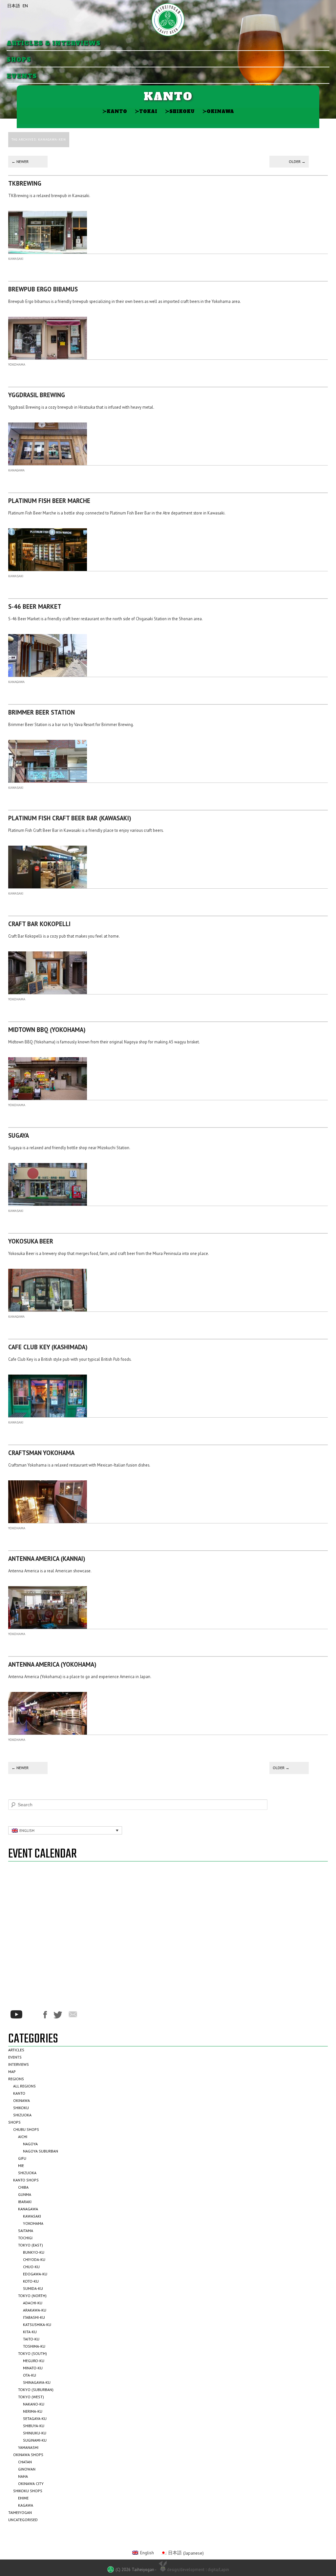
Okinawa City (31, 2484)
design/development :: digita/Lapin (198, 2569)
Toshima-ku (34, 2346)
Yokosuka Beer (31, 1241)
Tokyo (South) (32, 2353)
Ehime (23, 2498)
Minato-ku (33, 2368)
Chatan (25, 2462)
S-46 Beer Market (35, 606)
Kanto (115, 111)
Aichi (23, 2137)
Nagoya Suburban (41, 2151)
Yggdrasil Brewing (37, 395)
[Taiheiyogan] (168, 20)
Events (22, 76)
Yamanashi (28, 2447)
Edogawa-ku (35, 2274)
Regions (16, 2079)
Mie (21, 2166)
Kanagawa (16, 470)
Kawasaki (16, 259)
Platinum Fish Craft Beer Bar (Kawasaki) (70, 818)
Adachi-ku (33, 2303)
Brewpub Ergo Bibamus (43, 289)
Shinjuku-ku (35, 2433)
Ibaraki (25, 2202)
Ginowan (27, 2469)
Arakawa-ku (35, 2310)
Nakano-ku (34, 2404)
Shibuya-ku (34, 2426)
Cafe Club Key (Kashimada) (48, 1347)
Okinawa (218, 111)
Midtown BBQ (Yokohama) (47, 1030)
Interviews (19, 2064)
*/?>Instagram (33, 2015)
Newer (20, 161)
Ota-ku (30, 2375)
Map (12, 2072)
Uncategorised (23, 2520)
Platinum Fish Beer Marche (49, 501)
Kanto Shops (26, 2180)
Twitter (58, 2015)
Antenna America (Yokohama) (52, 1664)
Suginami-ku (35, 2440)
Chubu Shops (26, 2129)
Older (297, 161)
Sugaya (19, 1135)
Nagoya (30, 2144)
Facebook (45, 2015)
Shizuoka (22, 2115)
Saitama (26, 2231)
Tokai (146, 111)
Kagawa (26, 2505)
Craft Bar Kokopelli (39, 924)
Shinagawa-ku (37, 2382)
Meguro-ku (34, 2361)
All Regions (24, 2086)
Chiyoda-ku (34, 2259)
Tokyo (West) (31, 2397)
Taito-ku (31, 2339)
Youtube (16, 2014)
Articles (16, 2050)
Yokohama (17, 365)
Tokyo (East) (31, 2245)
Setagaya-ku (35, 2418)
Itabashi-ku (34, 2317)
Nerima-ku (33, 2411)
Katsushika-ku (37, 2325)
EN (25, 6)
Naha (23, 2476)
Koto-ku (31, 2281)
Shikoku (180, 111)
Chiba (23, 2187)
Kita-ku (30, 2332)
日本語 (14, 6)
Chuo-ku (31, 2267)
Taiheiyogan (20, 2512)
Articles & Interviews (54, 44)
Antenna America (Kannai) (47, 1559)
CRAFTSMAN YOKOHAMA (41, 1453)
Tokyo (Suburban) (36, 2390)
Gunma (25, 2194)
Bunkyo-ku (34, 2252)
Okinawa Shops (28, 2455)
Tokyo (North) (32, 2296)
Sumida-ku (33, 2288)
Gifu (22, 2158)
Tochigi (25, 2238)
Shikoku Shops (28, 2491)
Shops (19, 60)
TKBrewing (25, 183)
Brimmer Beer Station (42, 712)
